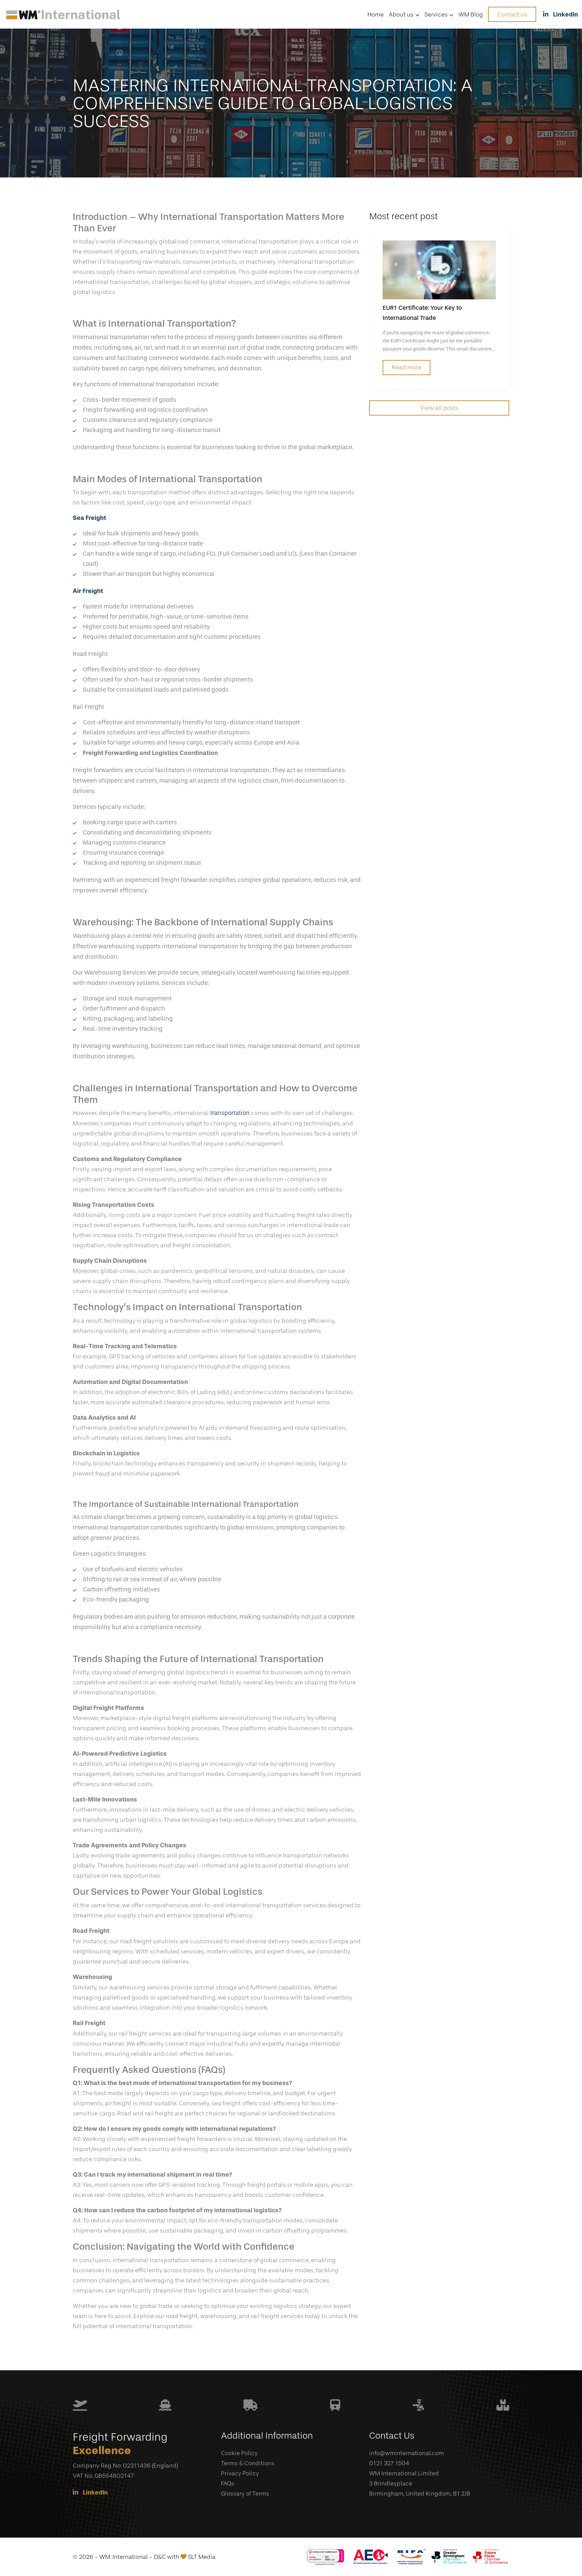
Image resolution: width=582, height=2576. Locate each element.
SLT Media (202, 2557)
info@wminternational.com (407, 2453)
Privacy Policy (240, 2473)
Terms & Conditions (248, 2463)
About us (401, 14)
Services (436, 14)
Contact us (512, 14)
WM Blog (471, 14)
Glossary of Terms (245, 2494)
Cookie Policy (239, 2453)
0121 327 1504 (389, 2463)
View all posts (439, 408)
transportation (230, 1113)
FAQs (228, 2483)
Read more (407, 367)
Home (376, 14)
